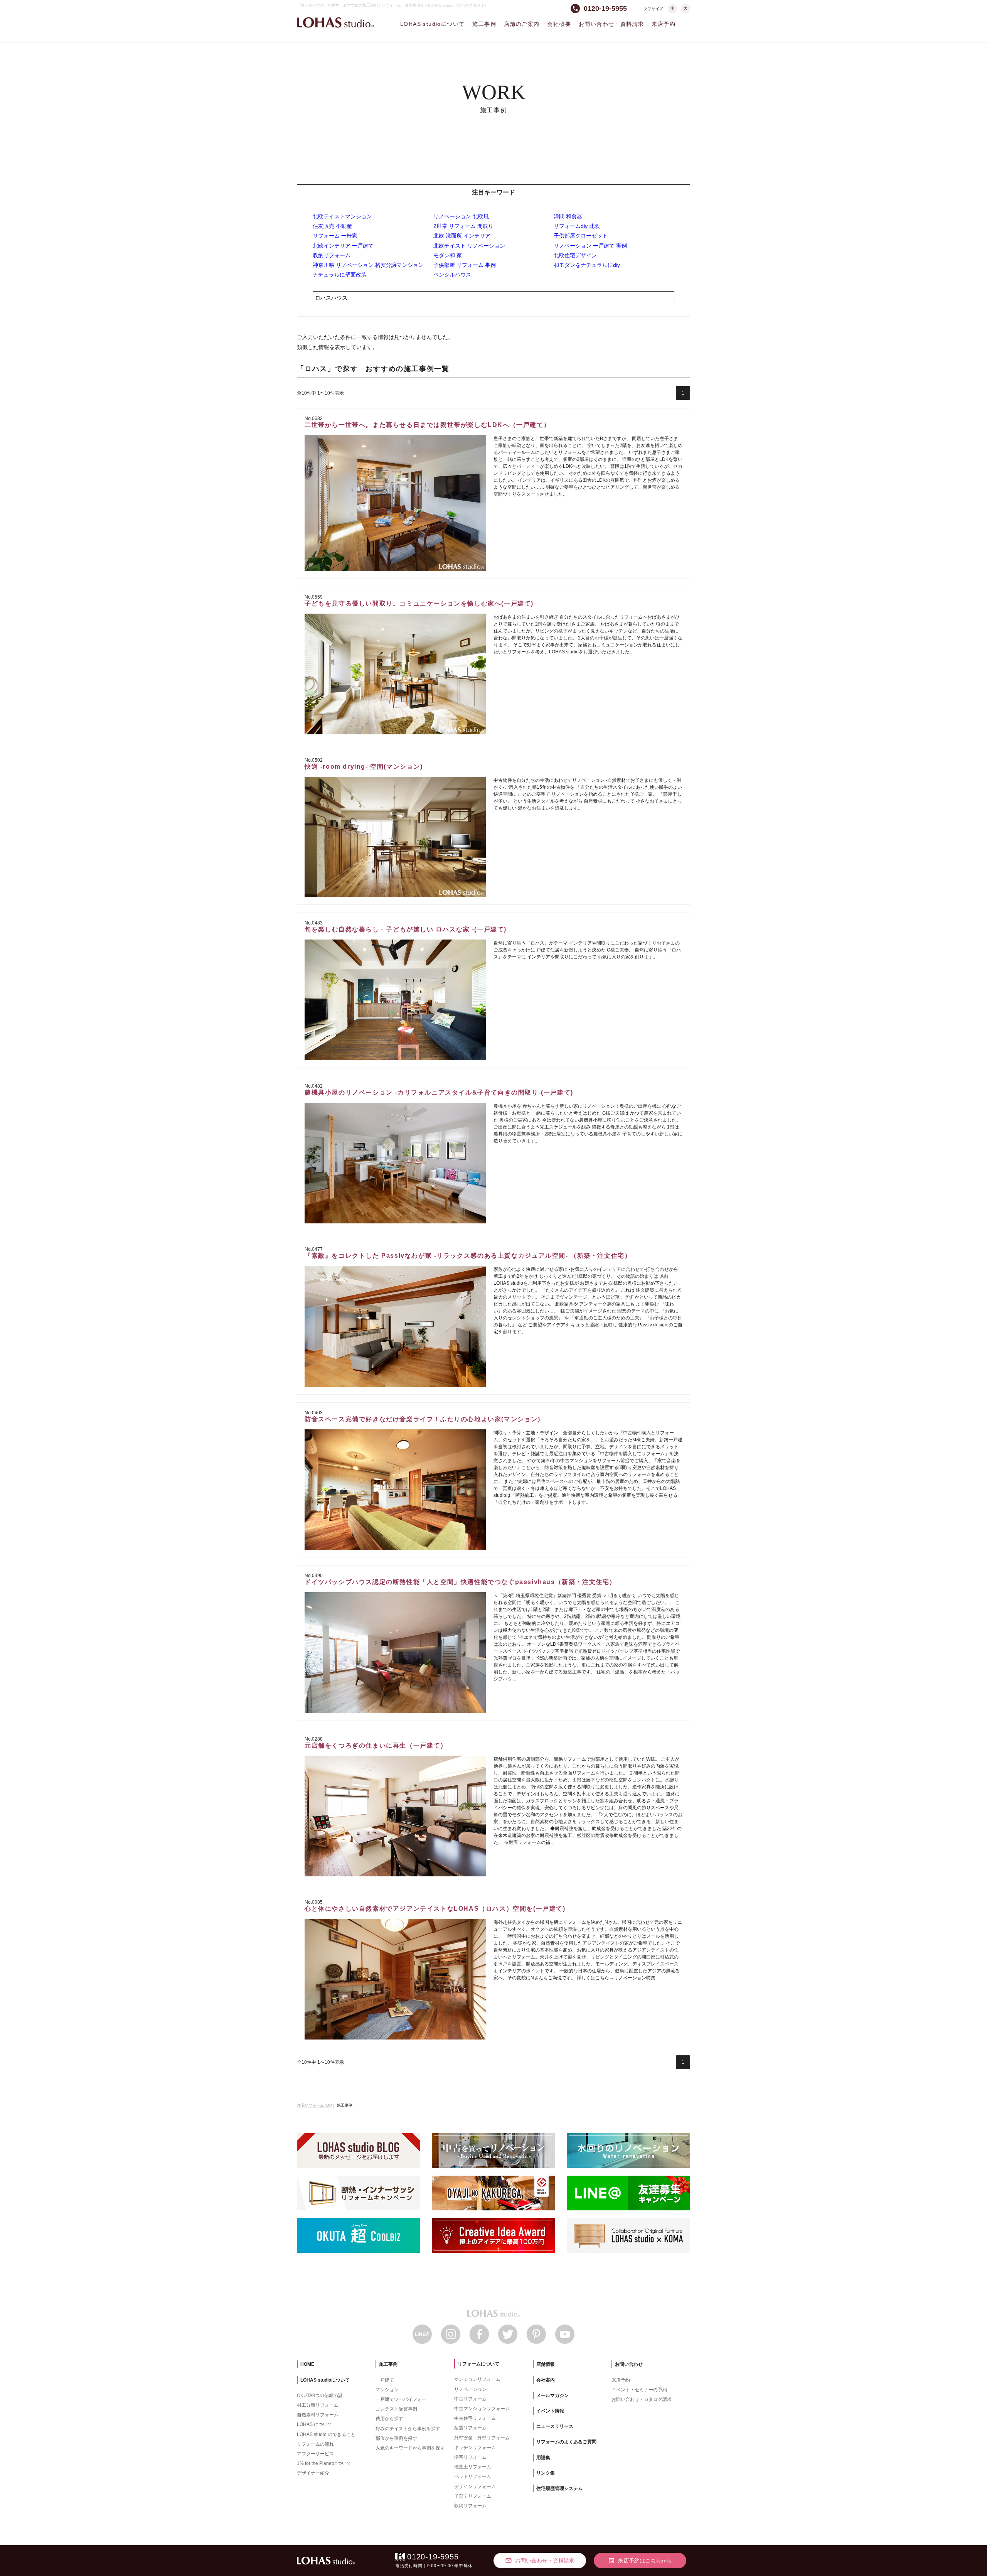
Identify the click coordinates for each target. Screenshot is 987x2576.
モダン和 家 (448, 255)
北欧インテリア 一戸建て (343, 246)
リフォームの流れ (315, 2444)
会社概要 (559, 24)
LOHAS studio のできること (326, 2434)
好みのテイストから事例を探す (408, 2429)
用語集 (543, 2458)
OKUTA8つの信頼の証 (320, 2395)
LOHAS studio (335, 23)
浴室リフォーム (470, 2457)
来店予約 (664, 24)
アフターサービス (315, 2454)
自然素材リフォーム (318, 2415)
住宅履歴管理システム (559, 2488)
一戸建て (385, 2380)
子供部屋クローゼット (581, 236)
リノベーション (470, 2389)
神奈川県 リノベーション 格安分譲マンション (368, 265)
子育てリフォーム (473, 2496)
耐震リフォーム (470, 2428)
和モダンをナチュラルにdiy (587, 265)
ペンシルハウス (452, 275)
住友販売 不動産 (332, 226)
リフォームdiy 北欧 (577, 226)
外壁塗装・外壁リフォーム (482, 2438)
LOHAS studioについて (432, 24)
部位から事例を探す (396, 2438)
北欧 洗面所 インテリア (462, 236)
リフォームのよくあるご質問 (566, 2442)
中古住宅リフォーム (475, 2418)
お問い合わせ (629, 2364)
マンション (387, 2390)
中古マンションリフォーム (482, 2409)
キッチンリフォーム (475, 2448)
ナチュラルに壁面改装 (340, 275)
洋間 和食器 (568, 216)
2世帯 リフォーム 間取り (463, 226)
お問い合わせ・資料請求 (611, 24)
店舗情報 (546, 2364)
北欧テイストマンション (342, 216)
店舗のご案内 (522, 24)
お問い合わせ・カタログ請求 (642, 2399)
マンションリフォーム (477, 2379)
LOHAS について (315, 2424)
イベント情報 (550, 2411)
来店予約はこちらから (640, 2561)
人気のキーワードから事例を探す (410, 2448)
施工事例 (484, 24)
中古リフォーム (470, 2399)
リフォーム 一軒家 (335, 236)
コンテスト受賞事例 (396, 2409)
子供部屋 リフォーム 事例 (465, 265)
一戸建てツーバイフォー (401, 2399)
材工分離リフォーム (318, 2405)
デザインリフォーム (475, 2487)
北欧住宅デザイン (575, 255)
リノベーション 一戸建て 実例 (590, 246)
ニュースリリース (555, 2426)
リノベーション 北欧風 (461, 216)
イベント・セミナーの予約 (639, 2390)
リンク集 (546, 2473)
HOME (307, 2364)
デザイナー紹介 (313, 2473)
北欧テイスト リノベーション (469, 246)
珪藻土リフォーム (473, 2467)
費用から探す (389, 2419)
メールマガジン (552, 2395)
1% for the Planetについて (324, 2463)
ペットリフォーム (473, 2476)
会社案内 (546, 2380)
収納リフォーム (332, 255)
